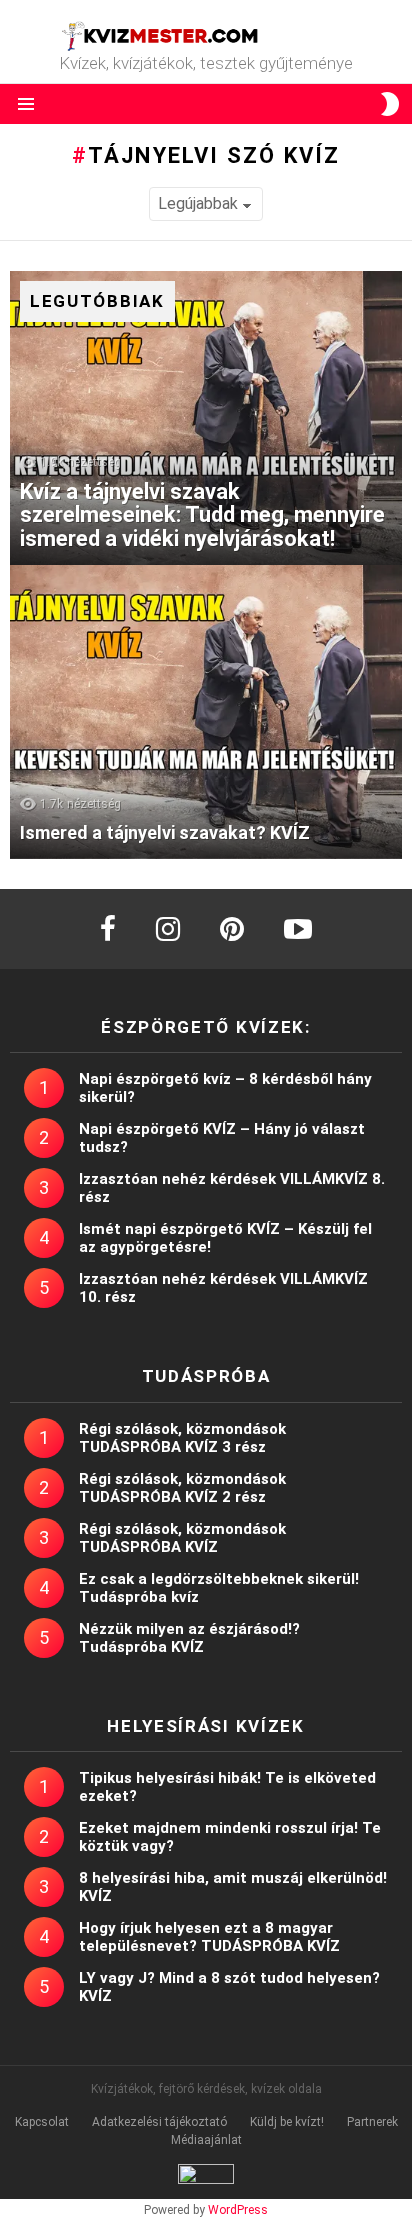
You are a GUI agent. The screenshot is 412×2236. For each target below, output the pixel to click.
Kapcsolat (42, 2122)
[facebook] (108, 929)
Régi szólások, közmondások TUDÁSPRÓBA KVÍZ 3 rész (182, 1438)
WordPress (238, 2210)
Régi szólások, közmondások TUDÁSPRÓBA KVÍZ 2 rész (182, 1488)
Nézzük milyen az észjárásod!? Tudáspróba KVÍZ (189, 1638)
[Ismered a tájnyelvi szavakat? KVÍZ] (206, 712)
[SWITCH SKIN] (390, 104)
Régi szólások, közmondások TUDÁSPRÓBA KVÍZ (182, 1538)
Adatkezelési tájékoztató (159, 2122)
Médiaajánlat (206, 2140)
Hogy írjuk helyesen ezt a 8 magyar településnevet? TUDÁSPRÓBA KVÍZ (209, 1937)
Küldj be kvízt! (287, 2122)
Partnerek (372, 2122)
